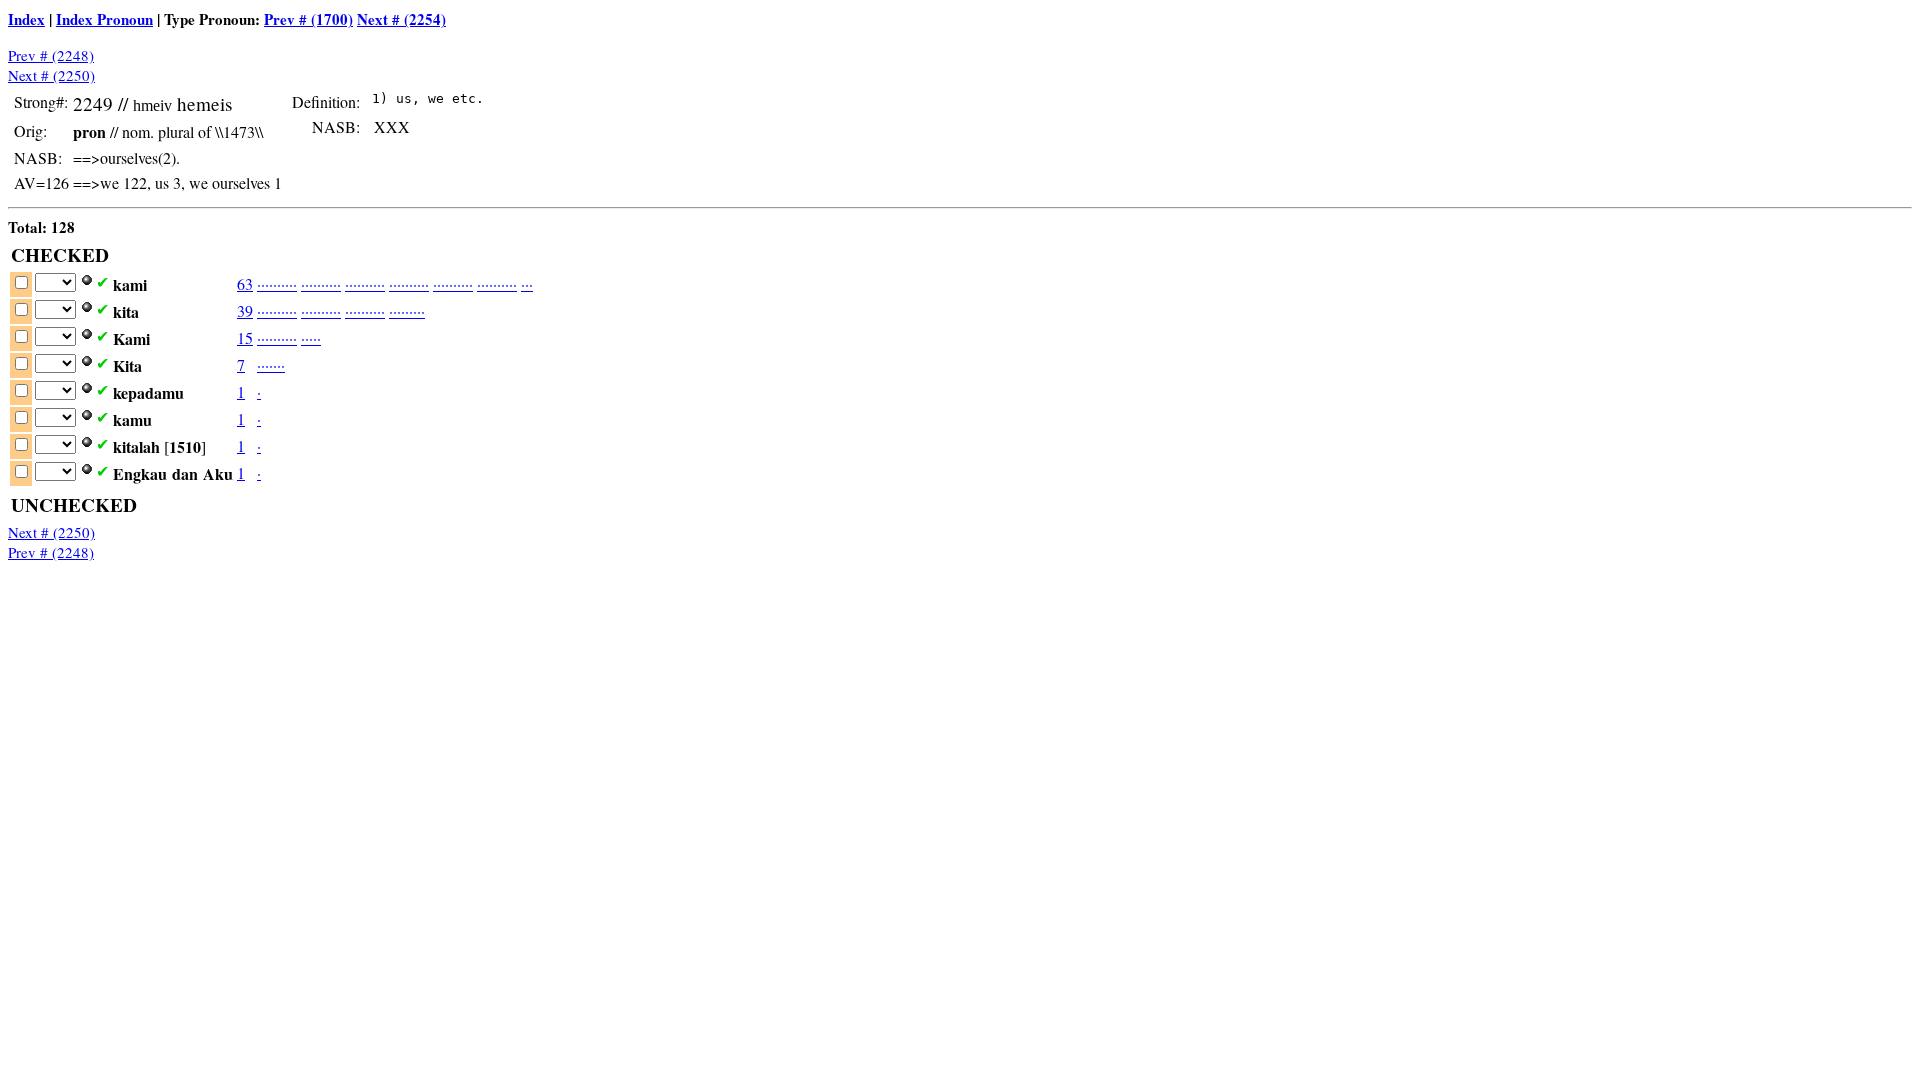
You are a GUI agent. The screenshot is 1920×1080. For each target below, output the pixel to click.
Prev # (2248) (51, 55)
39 (245, 310)
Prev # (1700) (308, 19)
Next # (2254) (401, 19)
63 (245, 283)
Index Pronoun (104, 19)
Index (26, 19)
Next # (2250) (51, 75)
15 (245, 337)
